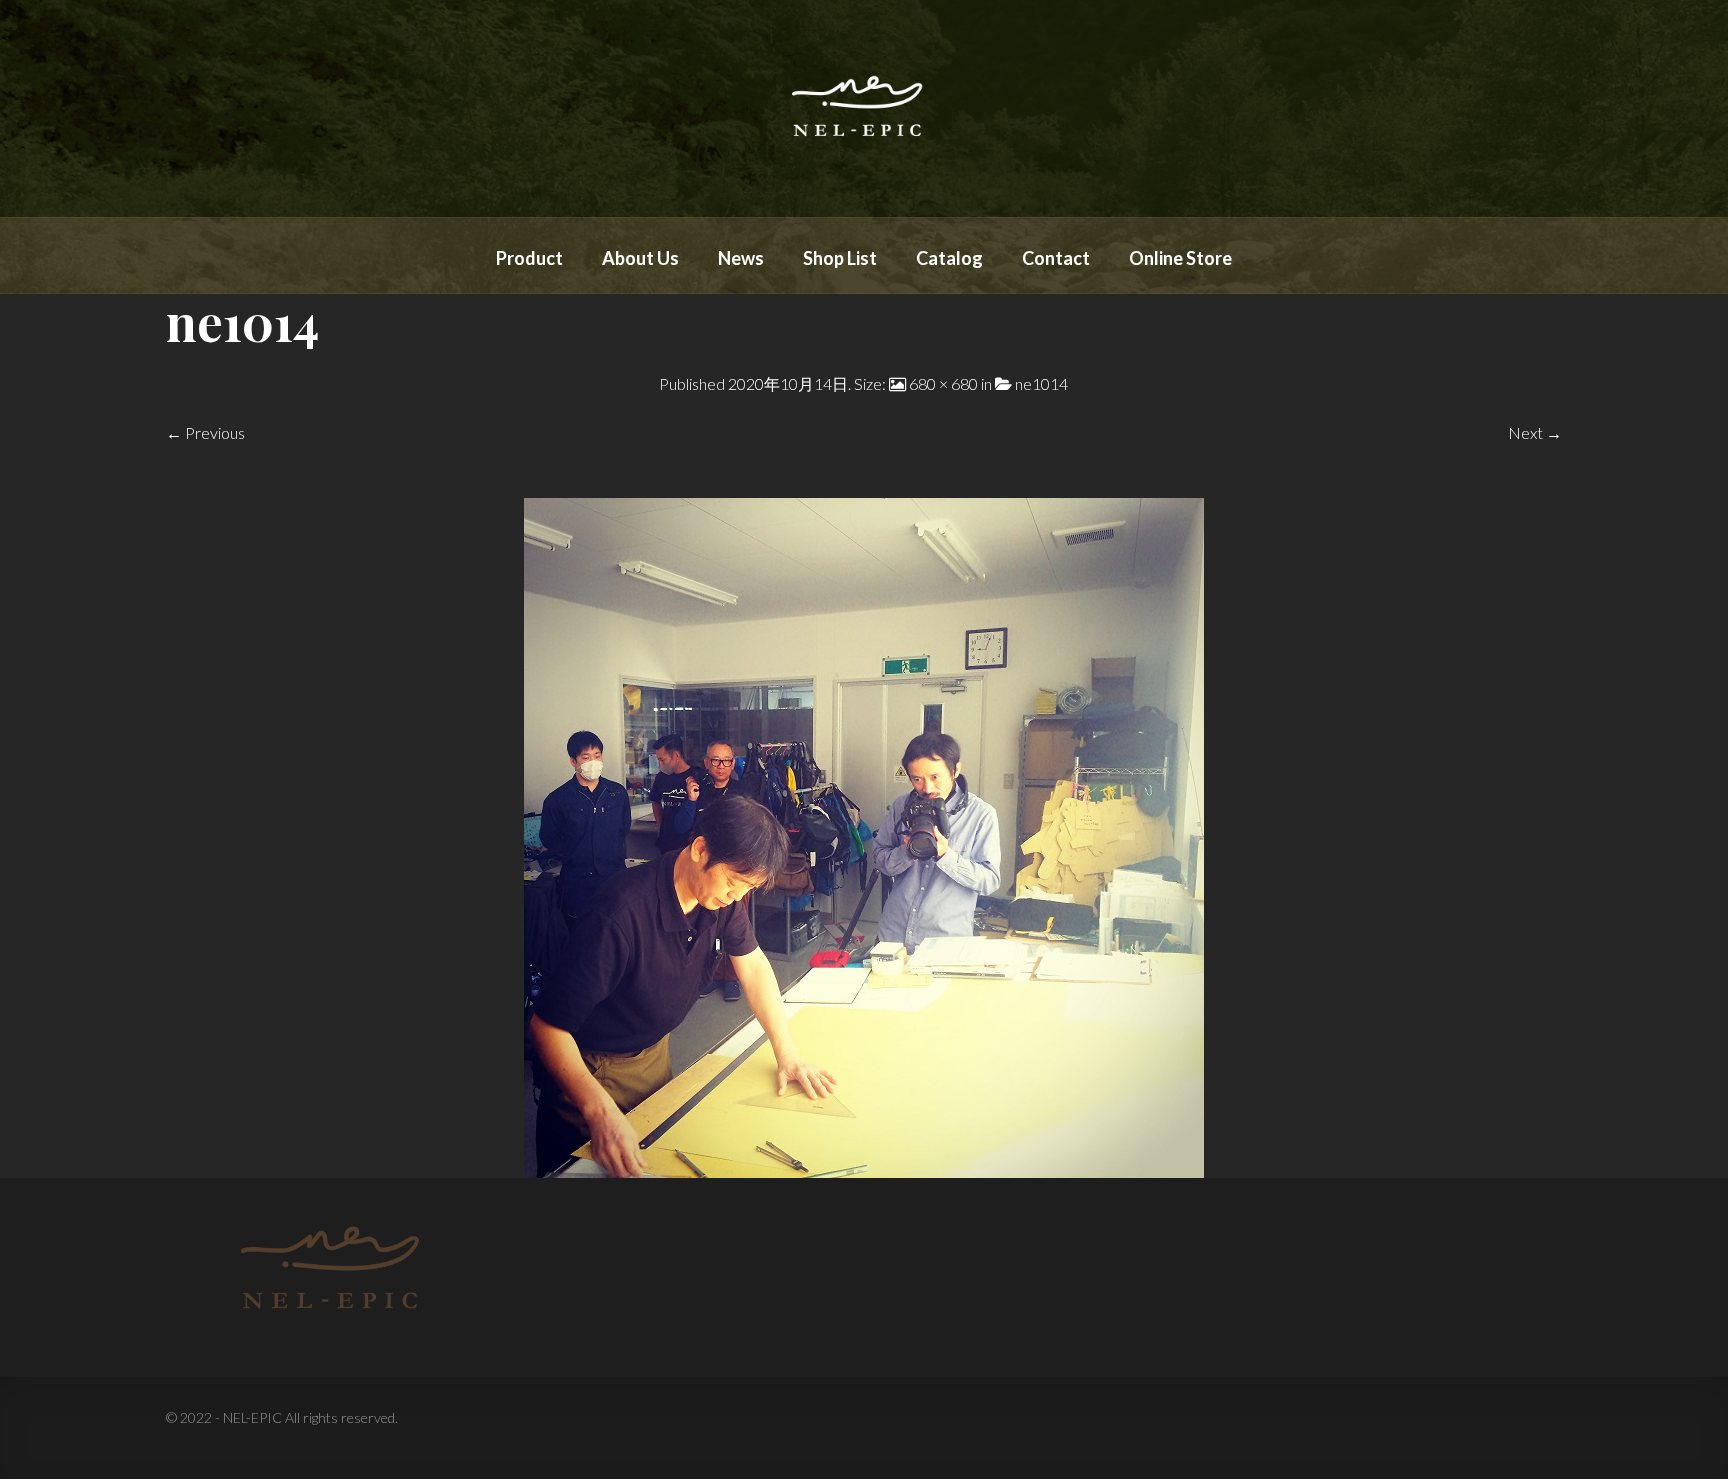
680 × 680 (943, 383)
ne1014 (1041, 383)
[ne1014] (864, 835)
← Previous (205, 432)
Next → (1535, 432)
